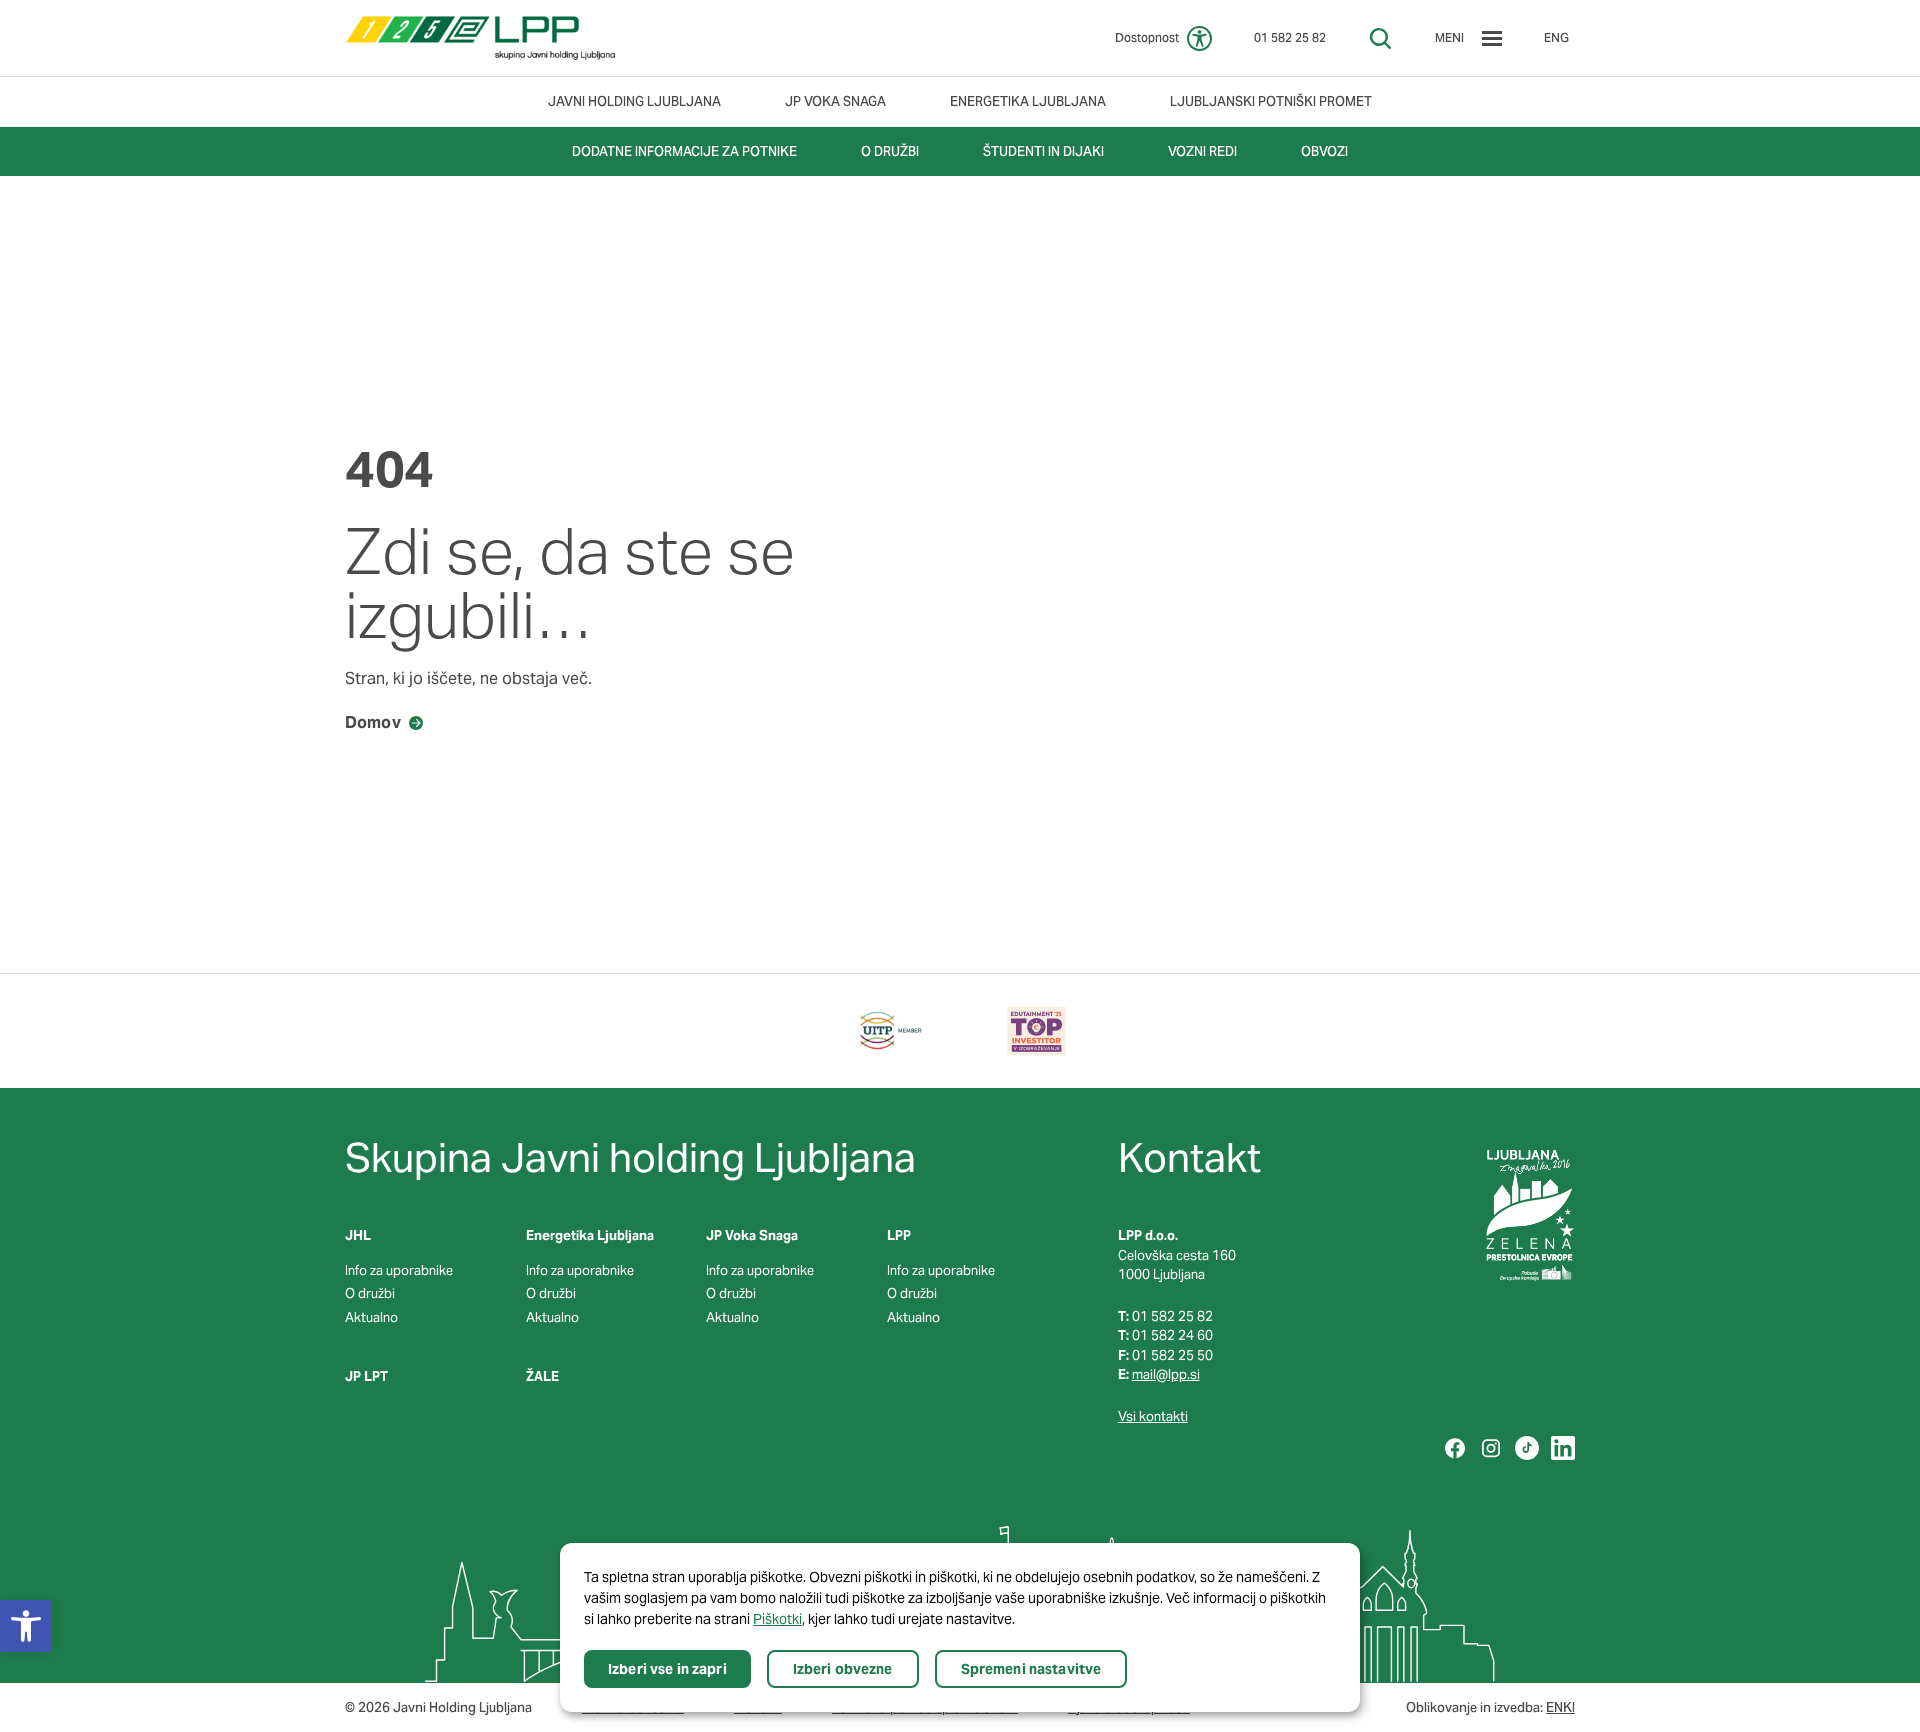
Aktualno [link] (371, 1317)
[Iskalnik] (1380, 38)
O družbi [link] (370, 1293)
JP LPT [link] (366, 1376)
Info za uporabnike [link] (399, 1270)
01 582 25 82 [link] (1290, 37)
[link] (480, 38)
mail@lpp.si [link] (1166, 1374)
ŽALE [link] (542, 1376)
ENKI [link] (1560, 1707)
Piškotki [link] (777, 1619)
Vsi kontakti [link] (1153, 1416)
